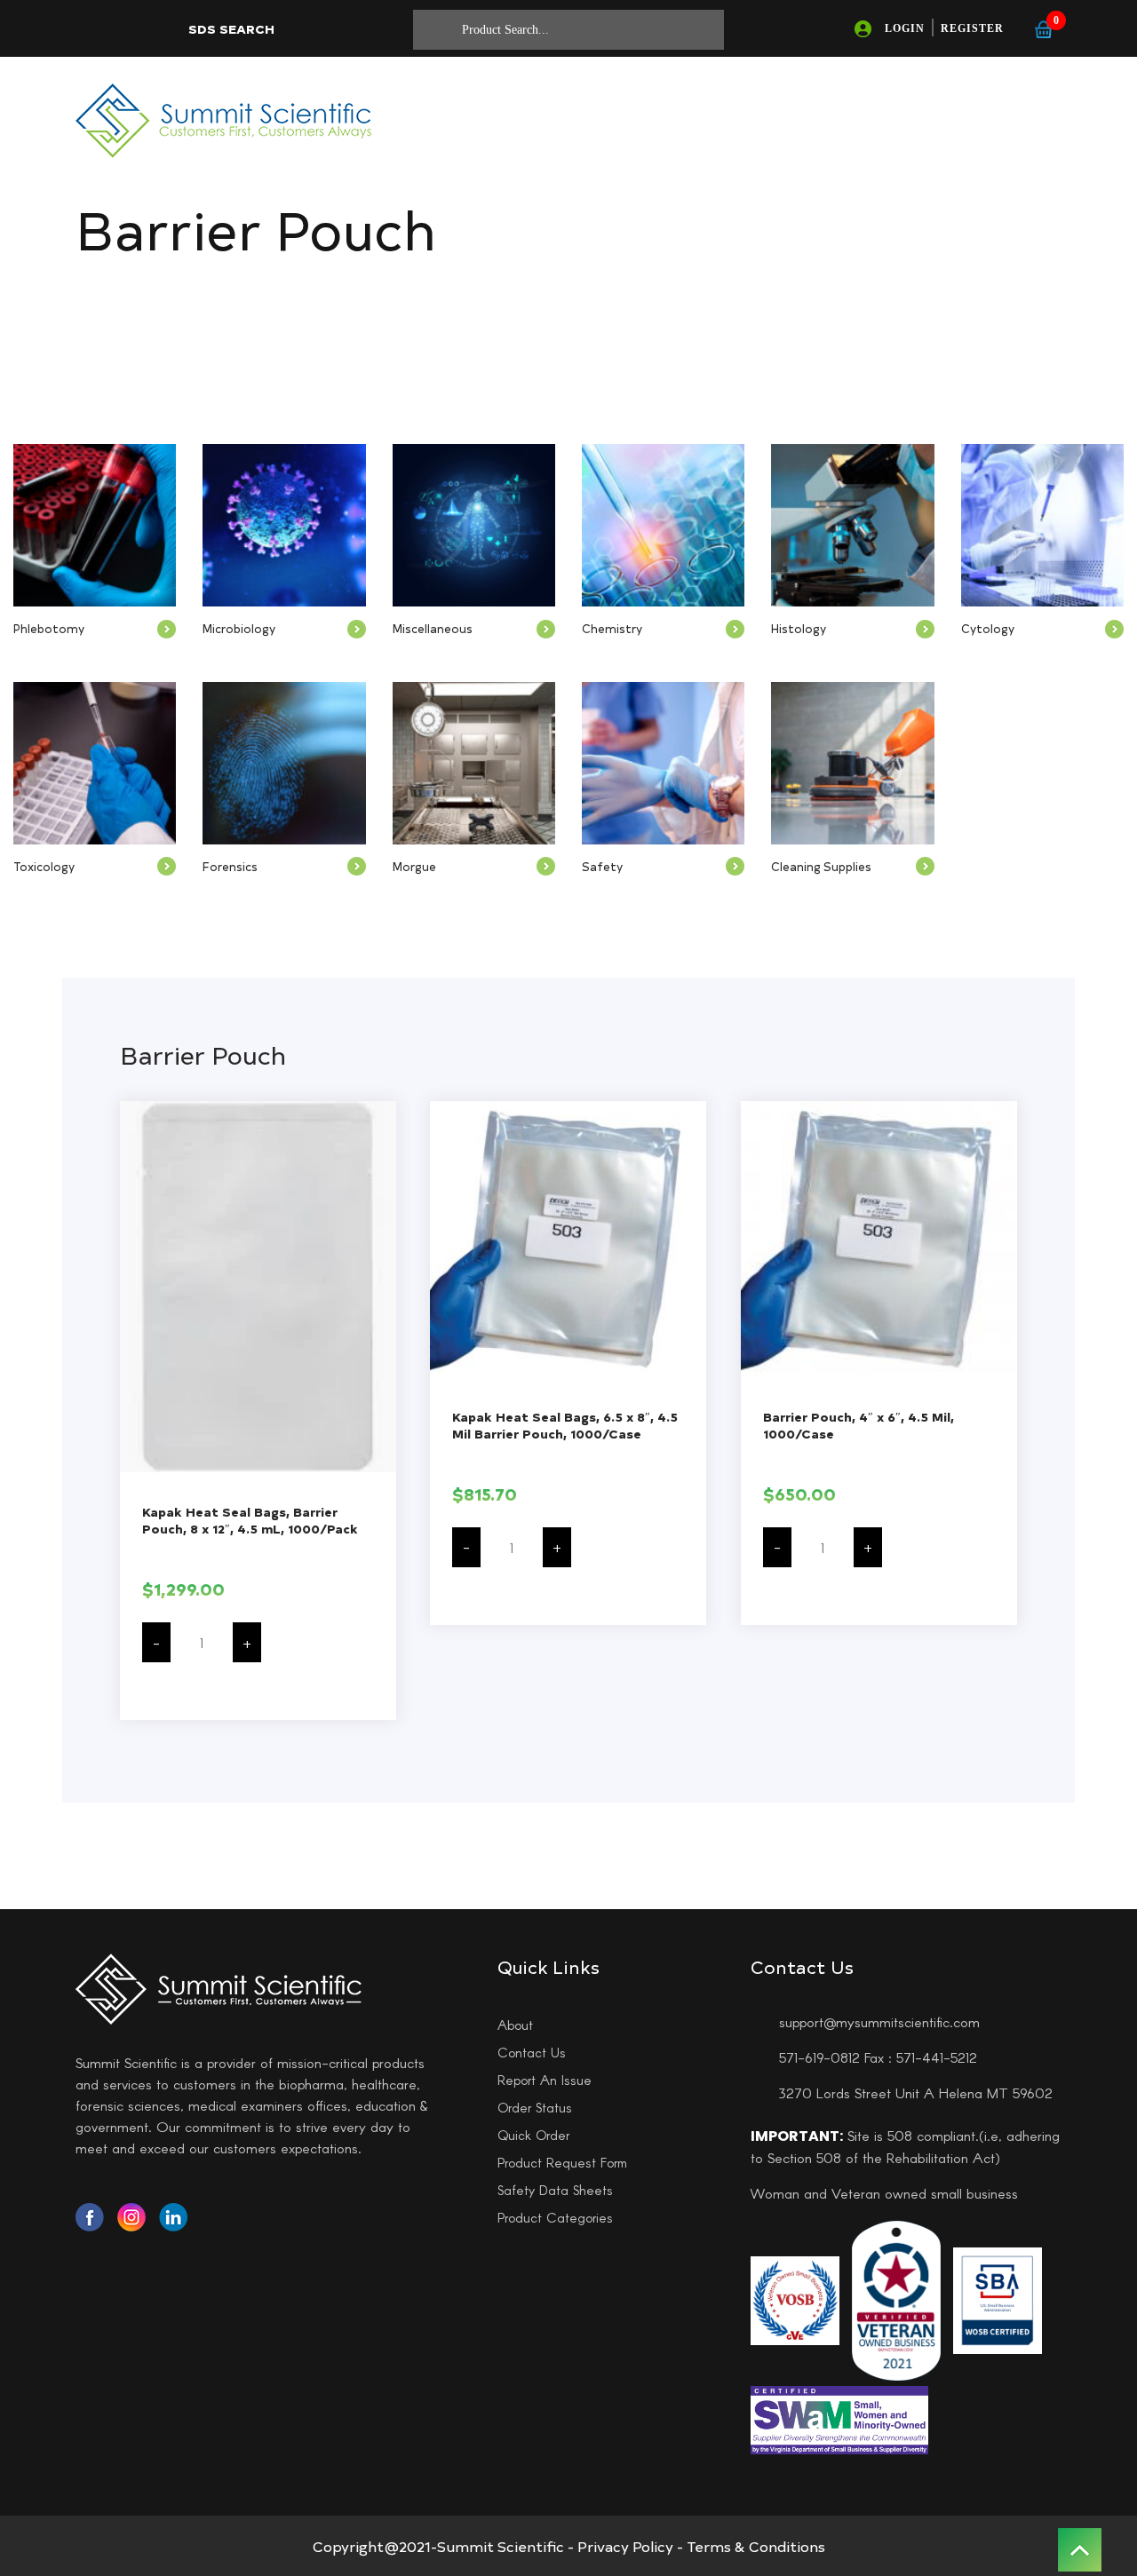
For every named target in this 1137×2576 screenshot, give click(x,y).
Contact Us (532, 2052)
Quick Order (533, 2135)
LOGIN (905, 28)
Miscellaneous (433, 628)
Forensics (230, 866)
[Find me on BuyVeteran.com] (896, 2298)
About (515, 2025)
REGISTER (972, 28)
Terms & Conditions (756, 2546)
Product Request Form (562, 2162)
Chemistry (612, 628)
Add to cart (258, 1700)
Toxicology (44, 866)
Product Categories (555, 2217)
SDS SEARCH (231, 29)
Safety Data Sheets (555, 2190)
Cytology (988, 628)
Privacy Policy (625, 2546)
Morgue (414, 866)
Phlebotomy (49, 628)
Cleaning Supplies (821, 866)
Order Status (535, 2107)
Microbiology (239, 628)
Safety (602, 866)
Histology (799, 628)
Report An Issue (545, 2080)
